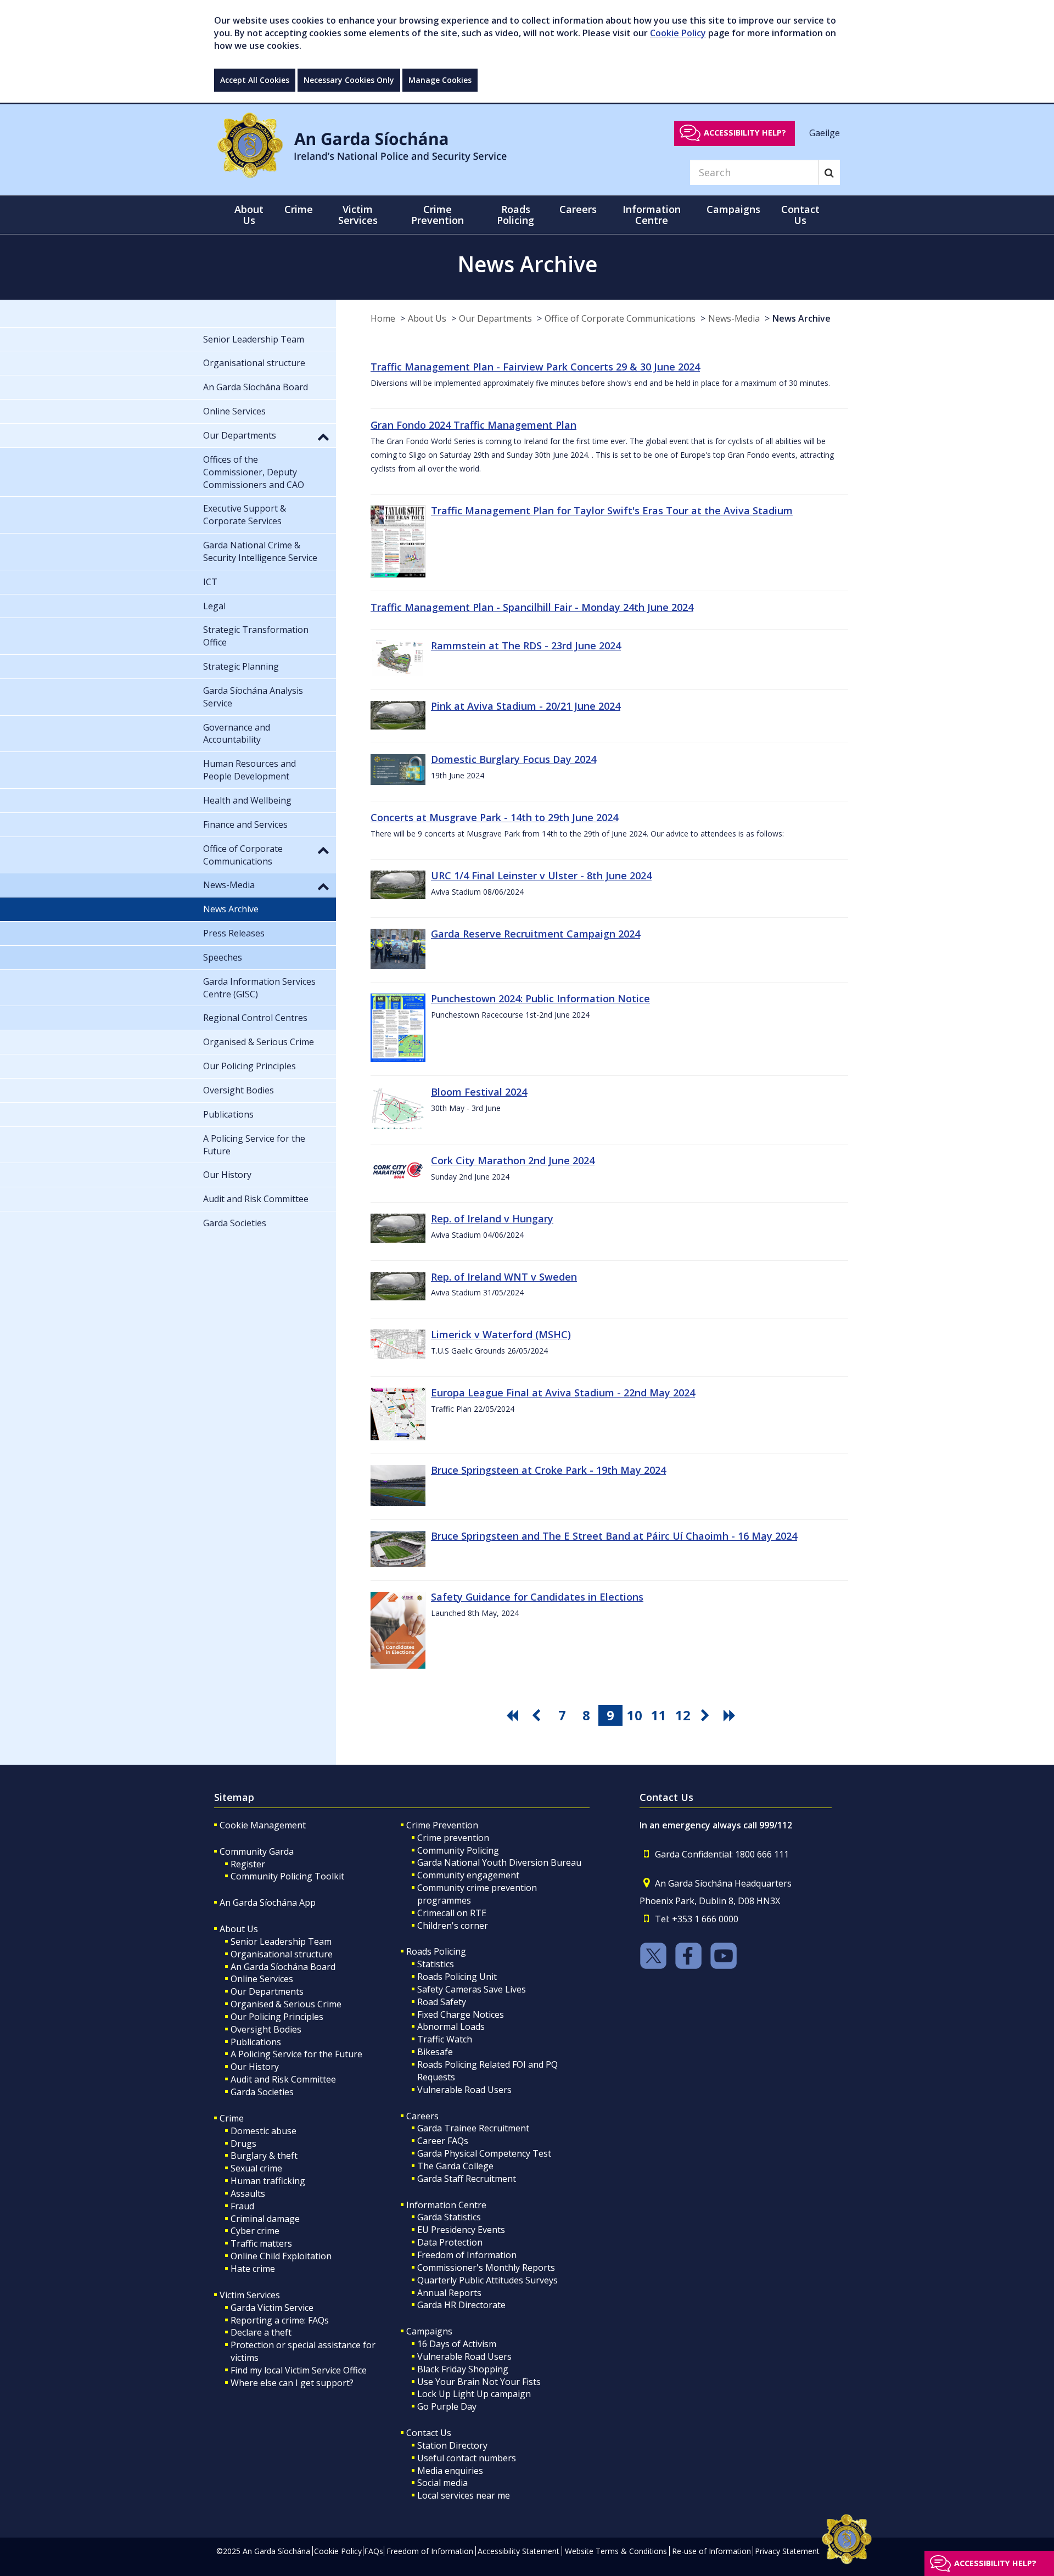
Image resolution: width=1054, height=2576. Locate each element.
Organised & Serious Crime (286, 2004)
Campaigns (429, 2331)
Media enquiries (450, 2471)
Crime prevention (453, 1838)
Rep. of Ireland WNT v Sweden (504, 1277)
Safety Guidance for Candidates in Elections (537, 1597)
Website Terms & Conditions (616, 2551)
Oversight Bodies (266, 2029)
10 (635, 1715)
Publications (256, 2042)
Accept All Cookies (255, 80)
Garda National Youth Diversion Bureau (499, 1862)
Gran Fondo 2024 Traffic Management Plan (473, 425)
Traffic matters (261, 2243)
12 (683, 1715)
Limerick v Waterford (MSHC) (501, 1334)
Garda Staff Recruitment (467, 2179)
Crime (232, 2118)
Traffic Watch (445, 2039)
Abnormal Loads (451, 2027)
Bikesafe (435, 2052)
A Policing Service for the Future (296, 2054)
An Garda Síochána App (268, 1902)
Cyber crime (255, 2231)
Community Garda (257, 1851)
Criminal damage (265, 2219)
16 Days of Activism (457, 2344)
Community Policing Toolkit (287, 1876)
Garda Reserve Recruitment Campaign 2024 (536, 934)
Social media (442, 2483)
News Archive (801, 318)
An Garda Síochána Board (283, 1967)
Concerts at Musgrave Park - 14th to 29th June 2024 (494, 817)
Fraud (242, 2206)
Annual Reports (449, 2293)
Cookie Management (263, 1825)
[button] (323, 436)
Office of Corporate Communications (620, 318)
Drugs (243, 2143)
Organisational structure (282, 1954)
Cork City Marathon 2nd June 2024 (513, 1160)
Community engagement (468, 1875)
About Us (427, 318)
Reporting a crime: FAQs (280, 2320)
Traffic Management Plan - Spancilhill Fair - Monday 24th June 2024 (532, 607)
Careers (422, 2116)
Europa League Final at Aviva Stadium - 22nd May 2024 (563, 1393)
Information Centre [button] (652, 215)
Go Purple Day (447, 2406)
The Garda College (455, 2166)
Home (383, 318)
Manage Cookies (440, 80)
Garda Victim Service (272, 2308)
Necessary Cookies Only (349, 80)
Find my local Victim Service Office (299, 2370)
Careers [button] (578, 209)
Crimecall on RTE (452, 1913)
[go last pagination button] (731, 1715)
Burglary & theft (264, 2156)
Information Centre (446, 2205)
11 (659, 1715)
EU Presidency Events (461, 2230)
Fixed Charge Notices (461, 2014)
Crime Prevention (442, 1825)
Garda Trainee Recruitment (473, 2128)
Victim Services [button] (358, 215)
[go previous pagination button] (538, 1715)
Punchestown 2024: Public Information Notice (540, 998)
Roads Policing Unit (457, 1977)
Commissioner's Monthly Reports (486, 2268)
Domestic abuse (263, 2131)
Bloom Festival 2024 (479, 1092)
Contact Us (429, 2433)
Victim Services (250, 2295)
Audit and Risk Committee (283, 2079)
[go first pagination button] (514, 1715)
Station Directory (452, 2445)
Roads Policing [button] (515, 215)
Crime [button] (299, 209)
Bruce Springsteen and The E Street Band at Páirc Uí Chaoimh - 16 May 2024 (614, 1536)
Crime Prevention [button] (438, 215)
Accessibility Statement (518, 2551)
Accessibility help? (745, 133)
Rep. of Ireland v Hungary (492, 1219)
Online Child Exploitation (281, 2256)
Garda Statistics (449, 2217)
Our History (255, 2067)
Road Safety (442, 2002)
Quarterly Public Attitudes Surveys (487, 2280)
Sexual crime (256, 2168)
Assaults (248, 2193)
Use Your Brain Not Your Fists (479, 2382)
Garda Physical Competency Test (484, 2153)
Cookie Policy (678, 33)
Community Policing (458, 1850)
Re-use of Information (711, 2551)
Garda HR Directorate (461, 2305)
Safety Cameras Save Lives (472, 1989)
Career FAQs (443, 2141)
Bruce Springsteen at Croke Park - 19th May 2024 (548, 1470)
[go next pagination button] (707, 1715)
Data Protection (450, 2242)
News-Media (734, 318)
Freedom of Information (467, 2255)
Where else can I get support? (292, 2383)
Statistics (436, 1964)
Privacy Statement (787, 2551)
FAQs (374, 2551)
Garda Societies (262, 2092)
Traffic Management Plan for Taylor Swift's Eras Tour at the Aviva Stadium (612, 510)
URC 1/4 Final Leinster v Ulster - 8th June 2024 (541, 875)
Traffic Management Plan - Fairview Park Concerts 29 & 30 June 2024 (535, 367)
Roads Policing (436, 1951)
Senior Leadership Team (281, 1941)
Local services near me (464, 2495)
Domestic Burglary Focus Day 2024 (514, 759)
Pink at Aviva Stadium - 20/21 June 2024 (526, 706)
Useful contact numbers (467, 2458)
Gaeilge (825, 132)
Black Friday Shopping (463, 2369)
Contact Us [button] (800, 215)
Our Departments (495, 318)
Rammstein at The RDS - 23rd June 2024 (526, 646)
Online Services (262, 1979)
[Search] (829, 172)
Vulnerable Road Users (464, 2090)
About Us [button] (249, 215)
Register (248, 1864)
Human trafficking (268, 2181)
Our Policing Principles (277, 2017)
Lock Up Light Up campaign (474, 2394)
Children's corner (453, 1926)
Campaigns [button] (733, 209)
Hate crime (253, 2269)
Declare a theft (261, 2332)
